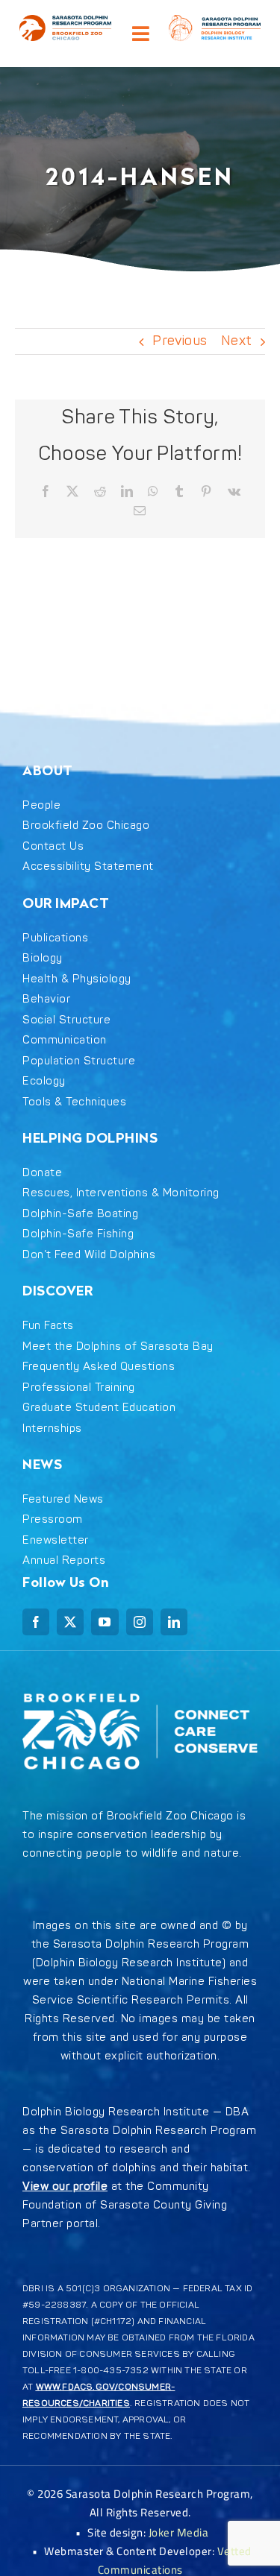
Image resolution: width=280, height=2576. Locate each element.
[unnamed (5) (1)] (215, 21)
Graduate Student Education (99, 1408)
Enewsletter (56, 1540)
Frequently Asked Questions (99, 1367)
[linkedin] (174, 1622)
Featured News (63, 1499)
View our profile (65, 2187)
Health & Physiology (77, 979)
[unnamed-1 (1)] (65, 21)
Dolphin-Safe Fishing (78, 1234)
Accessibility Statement (88, 866)
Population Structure (79, 1061)
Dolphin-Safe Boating (80, 1214)
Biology (43, 958)
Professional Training (79, 1388)
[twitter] (70, 1622)
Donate (42, 1173)
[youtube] (105, 1622)
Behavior (46, 999)
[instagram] (140, 1622)
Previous (180, 341)
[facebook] (36, 1622)
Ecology (44, 1081)
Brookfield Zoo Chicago (86, 825)
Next (236, 341)
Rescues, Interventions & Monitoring (121, 1193)
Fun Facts (48, 1326)
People (41, 805)
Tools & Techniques (74, 1102)
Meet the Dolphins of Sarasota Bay (118, 1347)
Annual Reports (64, 1560)
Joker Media (179, 2532)
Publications (55, 938)
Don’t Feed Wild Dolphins (89, 1255)
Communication (65, 1040)
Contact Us (53, 846)
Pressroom (53, 1519)
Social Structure (66, 1020)
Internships (52, 1429)
